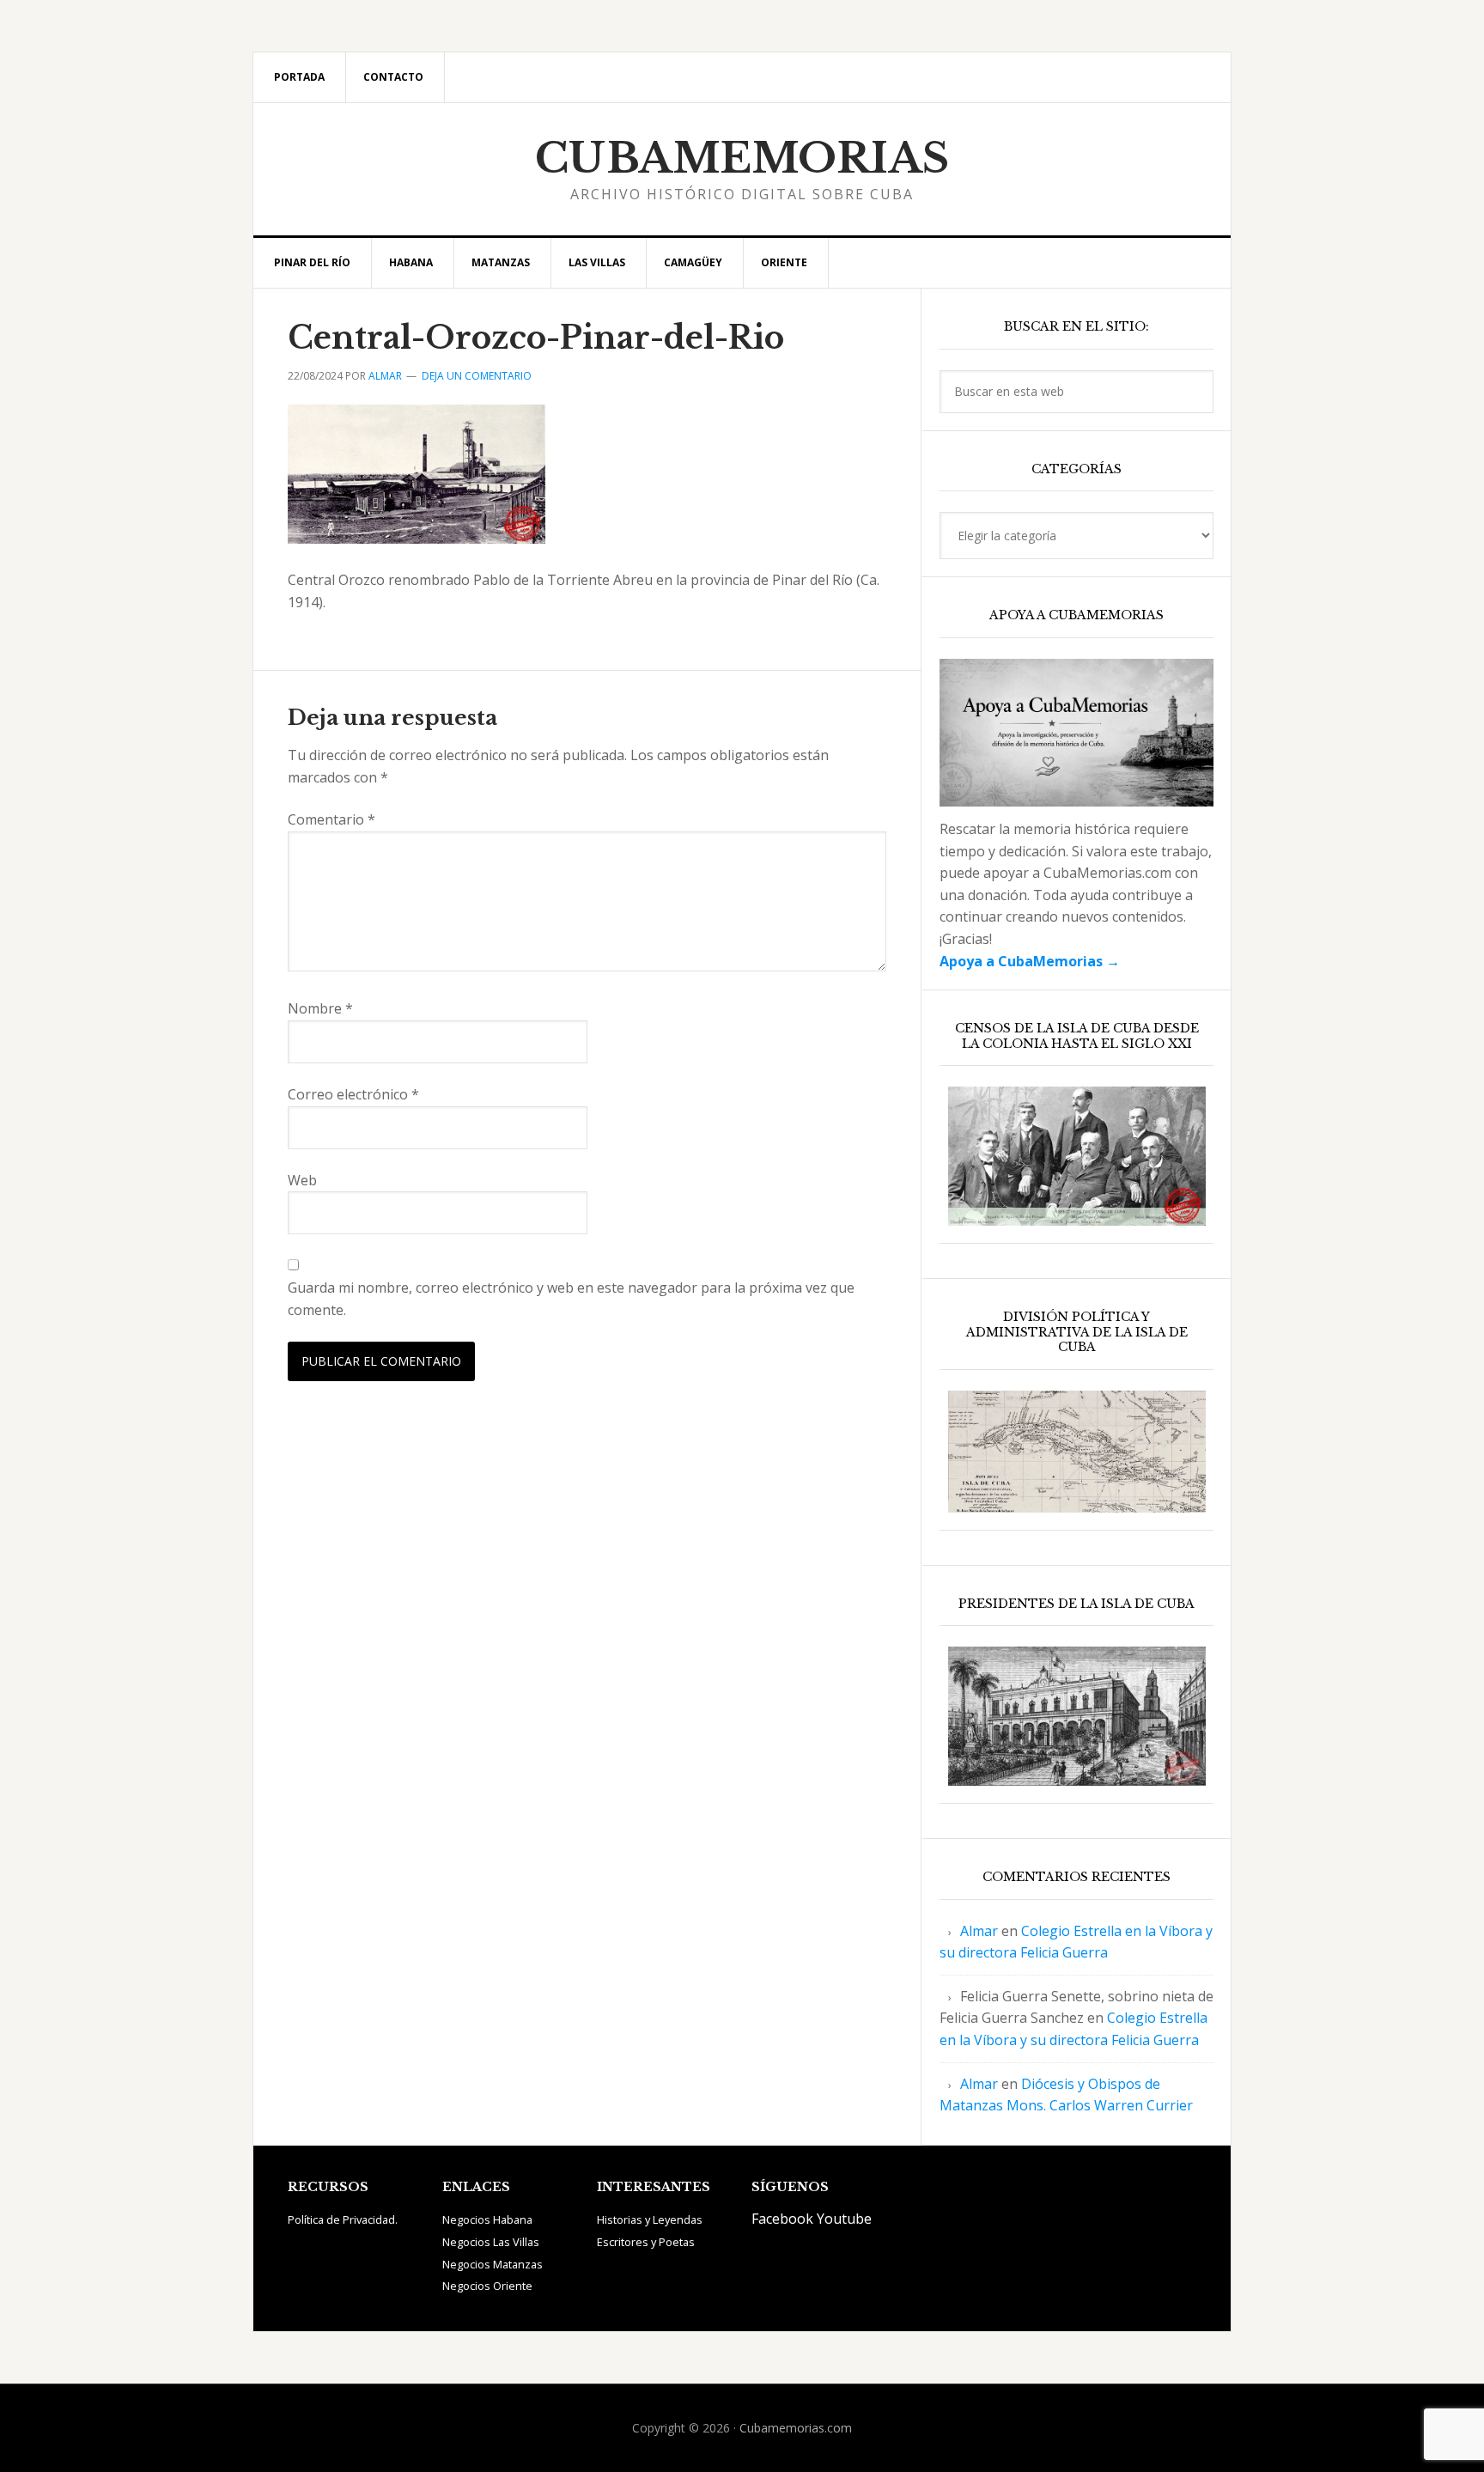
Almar (979, 1931)
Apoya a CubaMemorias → (1030, 961)
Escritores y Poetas (646, 2242)
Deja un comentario (477, 376)
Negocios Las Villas (491, 2242)
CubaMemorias (742, 158)
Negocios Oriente (487, 2286)
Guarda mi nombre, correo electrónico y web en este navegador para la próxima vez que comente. (571, 1299)
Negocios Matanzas (493, 2264)
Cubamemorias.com (796, 2428)
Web (302, 1180)
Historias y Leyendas (650, 2219)
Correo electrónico (353, 1094)
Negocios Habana (487, 2219)
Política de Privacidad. (343, 2219)
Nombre (320, 1008)
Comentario (331, 819)
